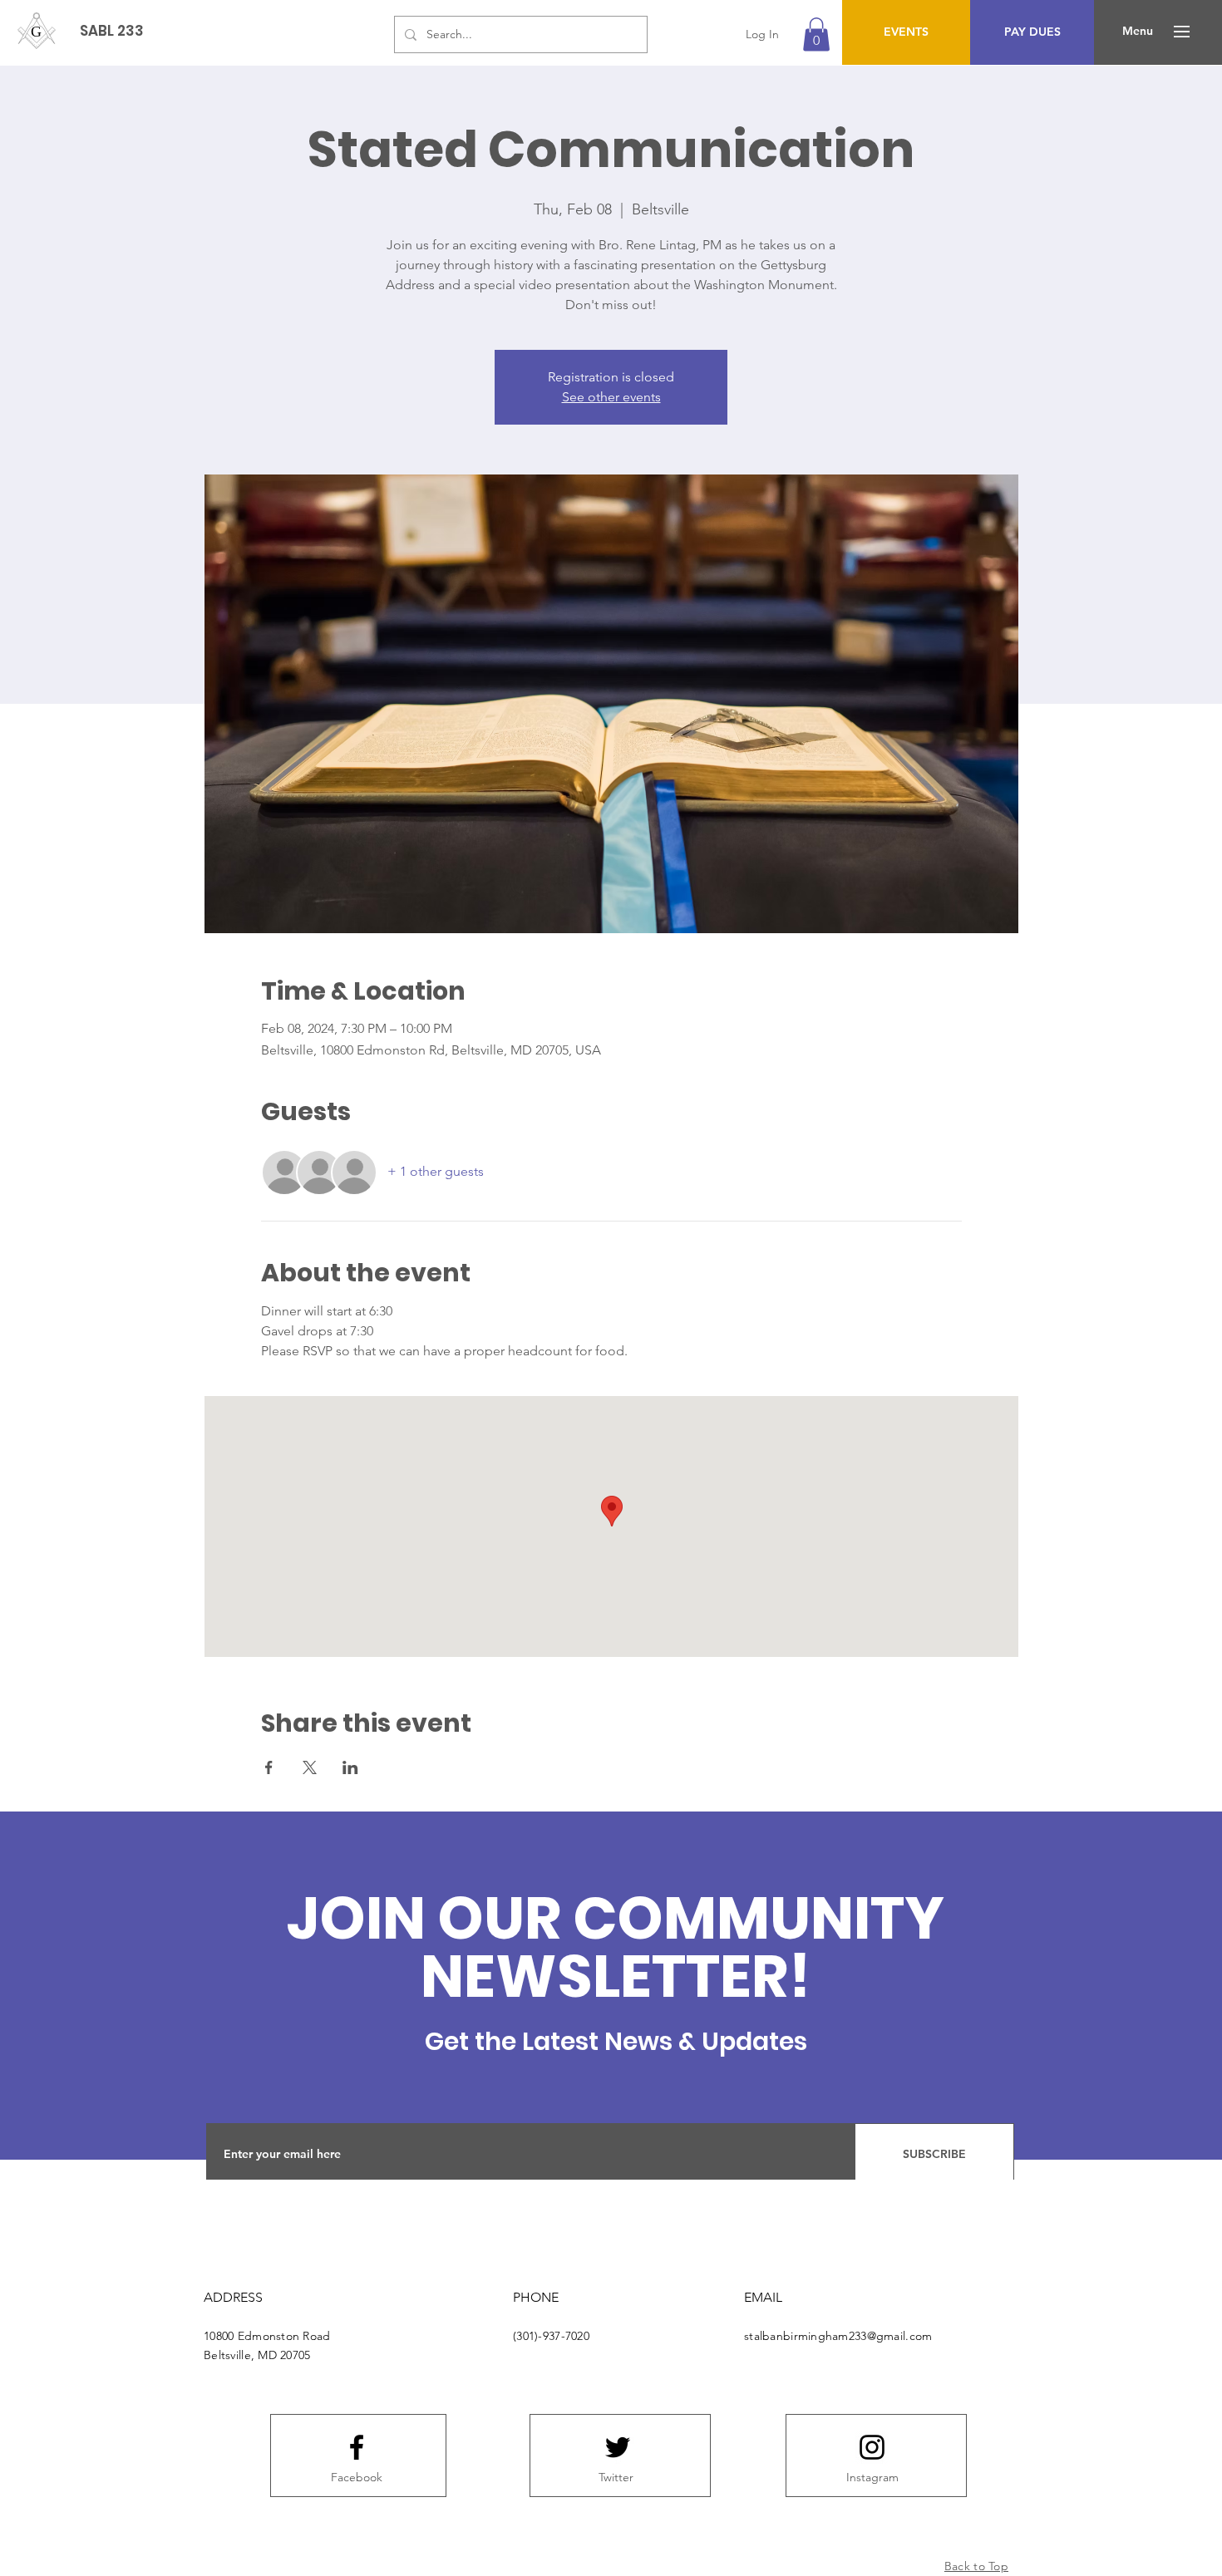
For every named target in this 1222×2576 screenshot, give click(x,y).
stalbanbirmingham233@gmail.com (838, 2336)
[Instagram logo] (872, 2447)
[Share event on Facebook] (269, 1767)
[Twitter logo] (618, 2447)
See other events (611, 397)
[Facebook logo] (357, 2447)
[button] (816, 34)
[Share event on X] (310, 1767)
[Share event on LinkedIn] (350, 1767)
